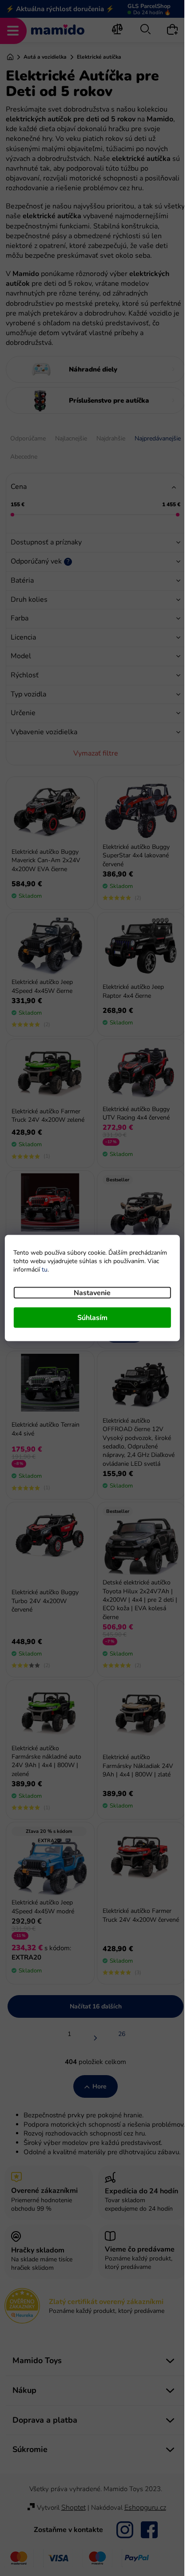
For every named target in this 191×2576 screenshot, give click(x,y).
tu (45, 1270)
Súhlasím (92, 1318)
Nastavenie (92, 1293)
